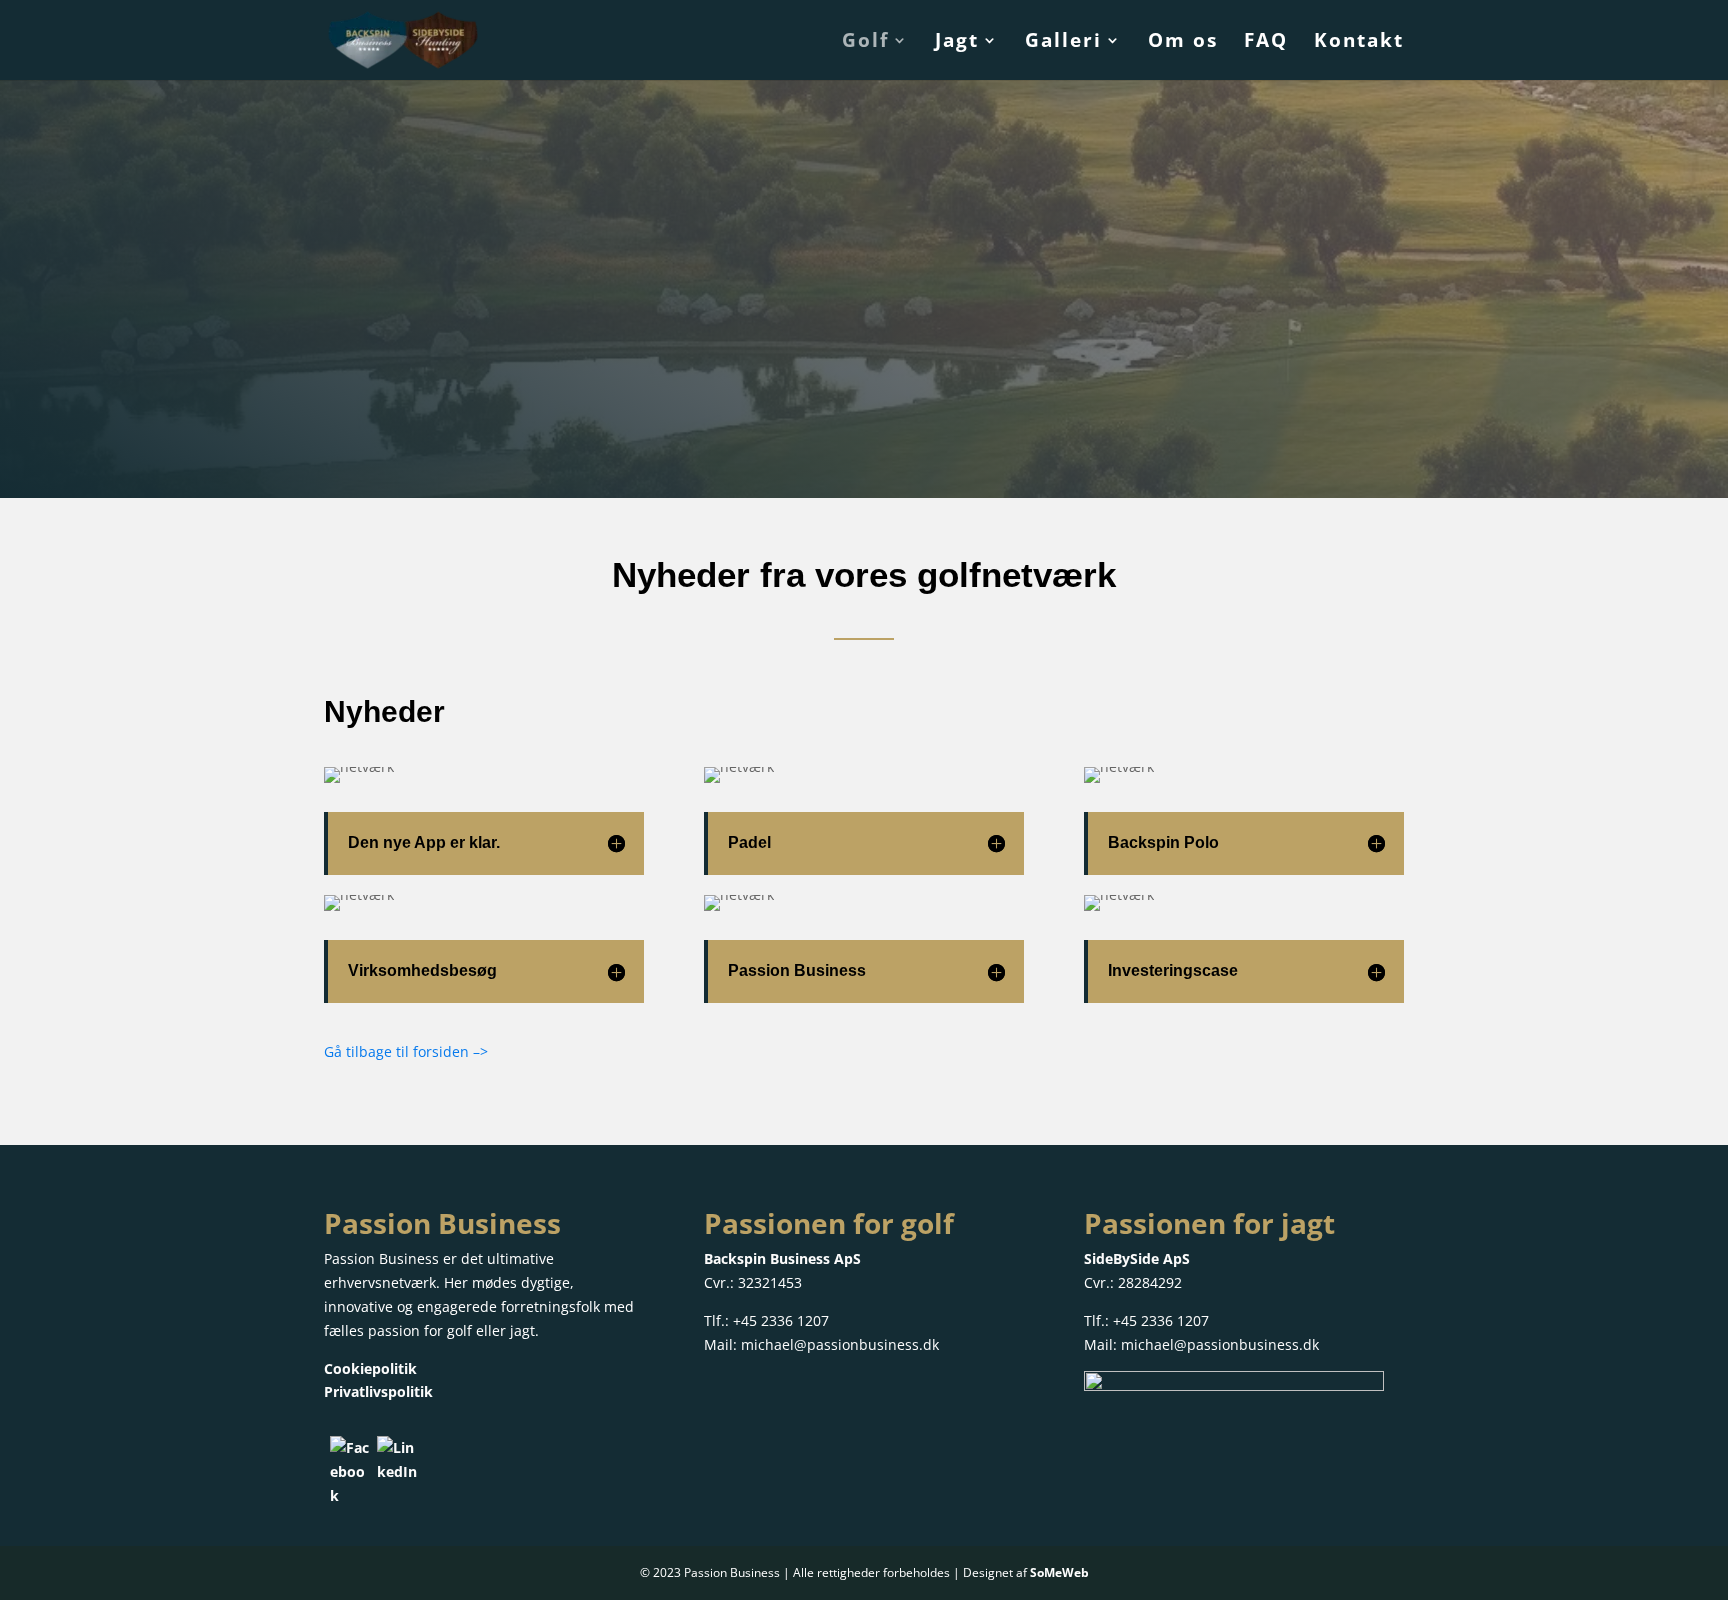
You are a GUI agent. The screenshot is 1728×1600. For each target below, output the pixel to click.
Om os (1183, 43)
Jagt (957, 43)
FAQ (1266, 43)
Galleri (1063, 43)
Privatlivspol (367, 1391)
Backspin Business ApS (782, 1258)
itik (421, 1391)
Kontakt (1359, 43)
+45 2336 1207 (781, 1320)
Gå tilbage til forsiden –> (408, 1051)
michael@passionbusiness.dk (840, 1344)
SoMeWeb (1059, 1572)
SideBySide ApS (1137, 1258)
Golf (865, 43)
